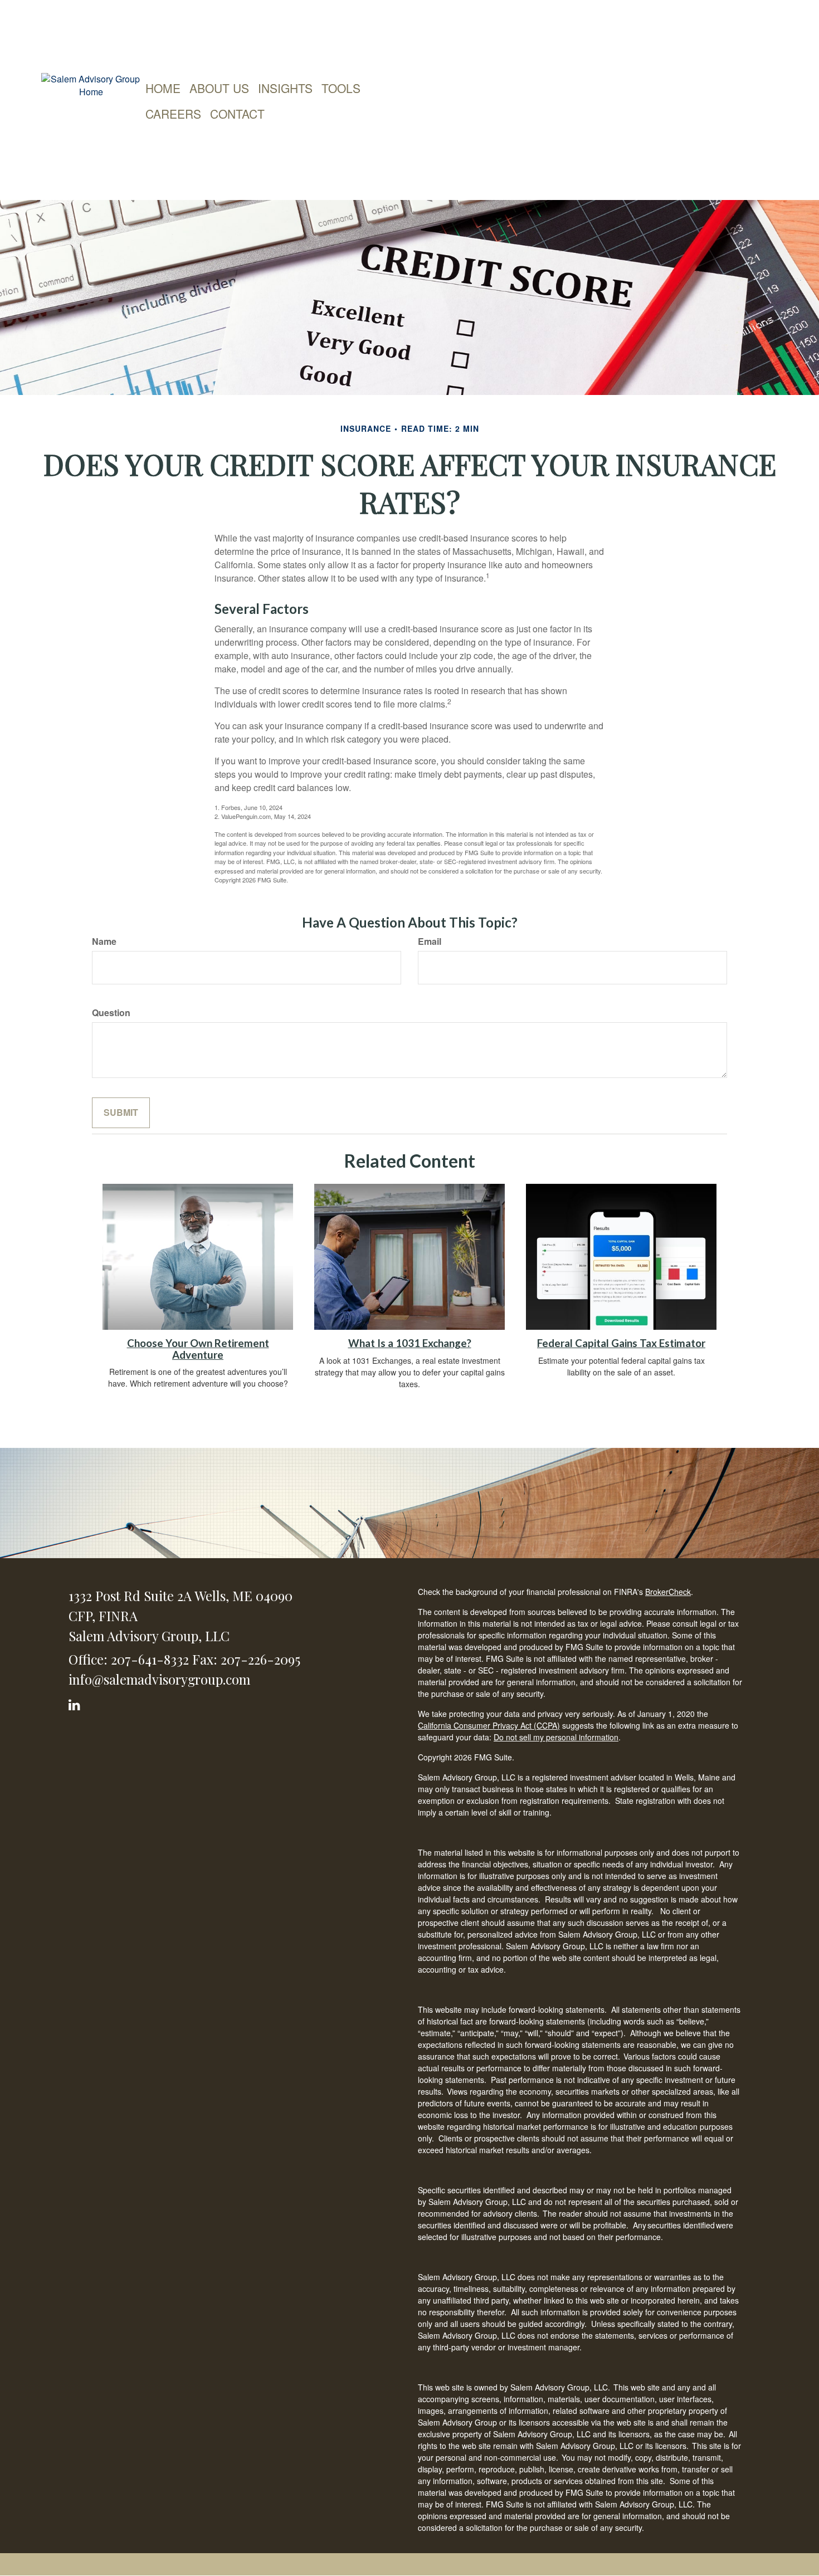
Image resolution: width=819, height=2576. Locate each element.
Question (111, 1013)
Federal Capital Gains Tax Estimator (621, 1343)
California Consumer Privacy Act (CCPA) (489, 1725)
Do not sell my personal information (556, 1737)
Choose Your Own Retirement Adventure (198, 1349)
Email (430, 941)
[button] (219, 88)
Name (104, 941)
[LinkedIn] (76, 1703)
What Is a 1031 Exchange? (410, 1343)
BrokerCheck (668, 1592)
